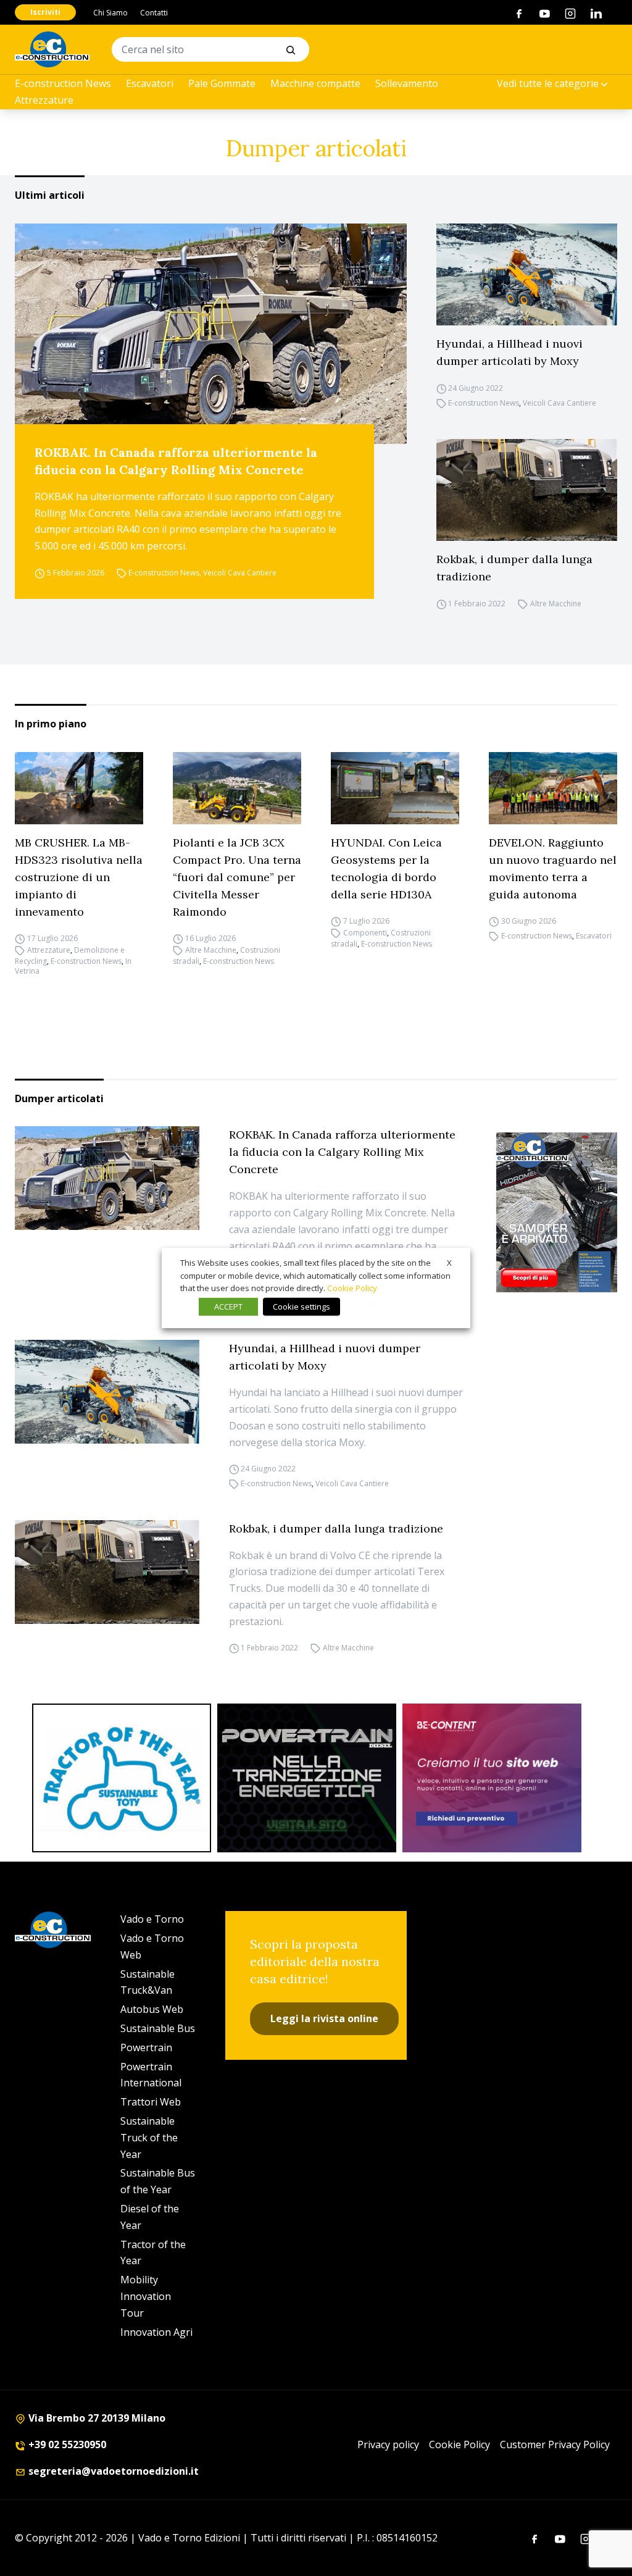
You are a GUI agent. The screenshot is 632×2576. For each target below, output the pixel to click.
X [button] (449, 1263)
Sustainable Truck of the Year (149, 2138)
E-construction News (63, 83)
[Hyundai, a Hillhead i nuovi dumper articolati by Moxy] (527, 274)
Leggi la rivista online (324, 2018)
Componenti (365, 933)
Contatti (154, 13)
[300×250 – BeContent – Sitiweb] (492, 1778)
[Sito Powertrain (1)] (307, 1778)
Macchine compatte (315, 83)
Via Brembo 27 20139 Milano (96, 2418)
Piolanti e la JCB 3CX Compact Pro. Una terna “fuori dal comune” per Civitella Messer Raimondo (237, 877)
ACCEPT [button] (228, 1307)
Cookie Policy (459, 2444)
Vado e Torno (152, 1919)
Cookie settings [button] (301, 1307)
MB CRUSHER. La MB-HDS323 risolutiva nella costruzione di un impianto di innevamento (79, 877)
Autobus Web (152, 2009)
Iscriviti (45, 12)
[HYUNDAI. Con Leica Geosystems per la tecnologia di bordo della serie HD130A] (395, 788)
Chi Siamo (110, 13)
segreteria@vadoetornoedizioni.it (112, 2471)
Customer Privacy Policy (555, 2444)
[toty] (122, 1778)
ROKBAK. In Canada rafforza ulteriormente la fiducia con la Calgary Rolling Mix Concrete (176, 461)
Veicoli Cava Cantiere (240, 573)
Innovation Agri (156, 2332)
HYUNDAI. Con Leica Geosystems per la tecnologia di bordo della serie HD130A (386, 868)
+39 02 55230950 (66, 2444)
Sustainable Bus (158, 2028)
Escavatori (150, 83)
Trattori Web (151, 2102)
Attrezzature (44, 100)
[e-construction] (52, 49)
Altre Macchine (556, 604)
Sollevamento (407, 83)
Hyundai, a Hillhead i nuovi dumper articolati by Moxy (509, 352)
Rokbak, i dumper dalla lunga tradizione (514, 568)
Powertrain (146, 2047)
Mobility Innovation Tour (146, 2296)
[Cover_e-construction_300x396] (557, 1212)
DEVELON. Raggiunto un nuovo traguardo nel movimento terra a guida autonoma (553, 868)
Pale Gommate (222, 83)
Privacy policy (388, 2444)
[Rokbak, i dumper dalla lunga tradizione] (527, 490)
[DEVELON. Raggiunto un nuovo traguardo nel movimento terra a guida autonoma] (553, 788)
